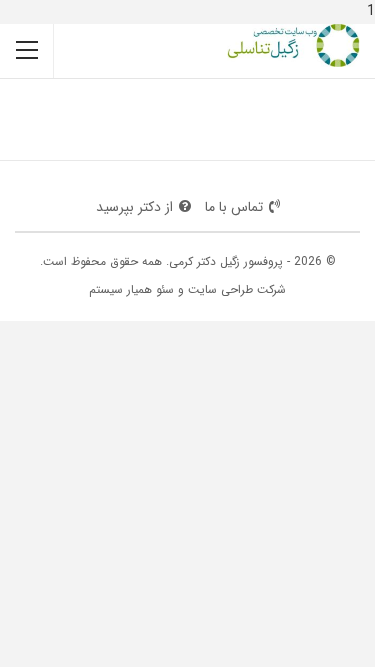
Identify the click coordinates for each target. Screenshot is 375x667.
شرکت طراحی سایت (237, 289)
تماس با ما (234, 207)
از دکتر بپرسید (134, 207)
